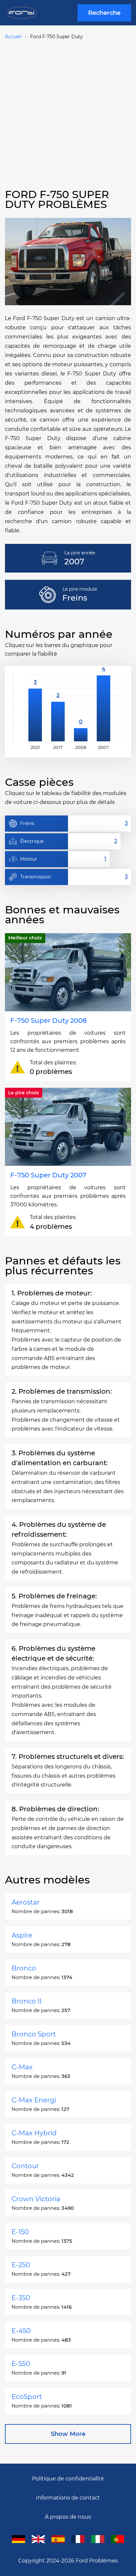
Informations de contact (68, 2498)
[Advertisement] (68, 113)
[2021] (35, 708)
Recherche (104, 13)
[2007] (103, 708)
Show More (68, 2434)
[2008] (81, 708)
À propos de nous (68, 2517)
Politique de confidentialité (68, 2479)
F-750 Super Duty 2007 (48, 1175)
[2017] (58, 708)
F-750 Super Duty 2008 (49, 1021)
